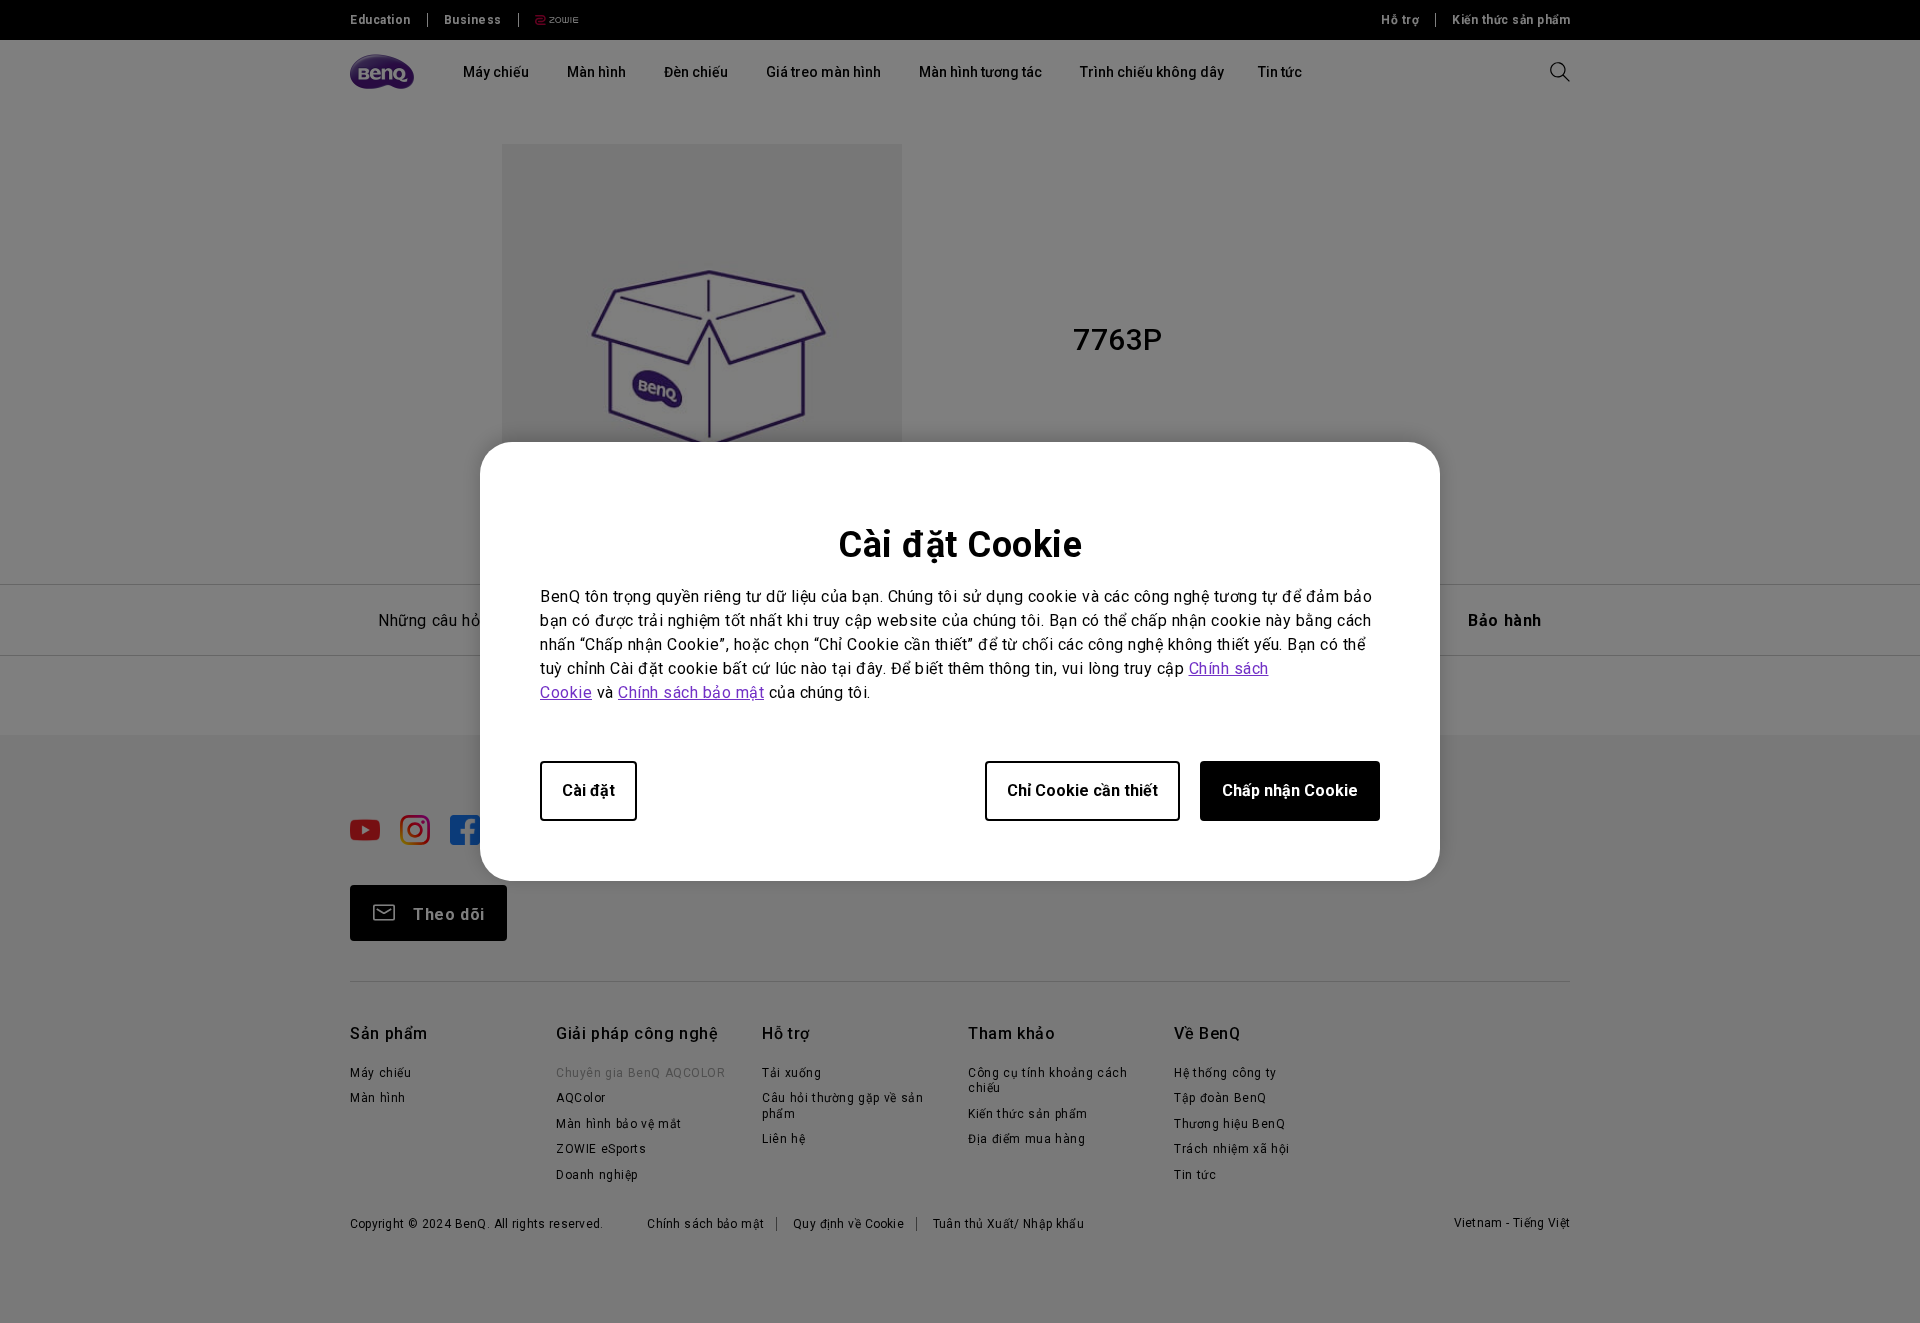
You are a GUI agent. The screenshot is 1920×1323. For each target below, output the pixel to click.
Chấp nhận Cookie (1290, 790)
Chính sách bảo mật (691, 692)
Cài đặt (588, 790)
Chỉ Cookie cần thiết (1082, 790)
